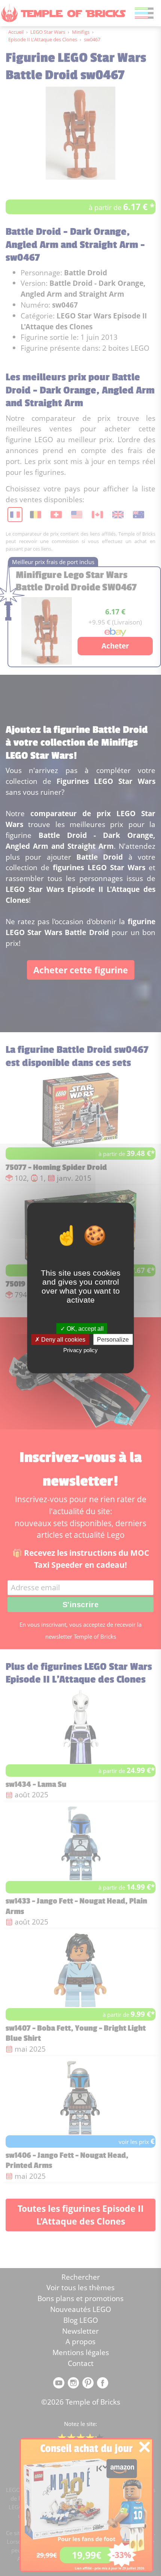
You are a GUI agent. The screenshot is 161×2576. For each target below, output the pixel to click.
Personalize (113, 1340)
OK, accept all (84, 1329)
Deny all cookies (63, 1340)
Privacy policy (80, 1350)
